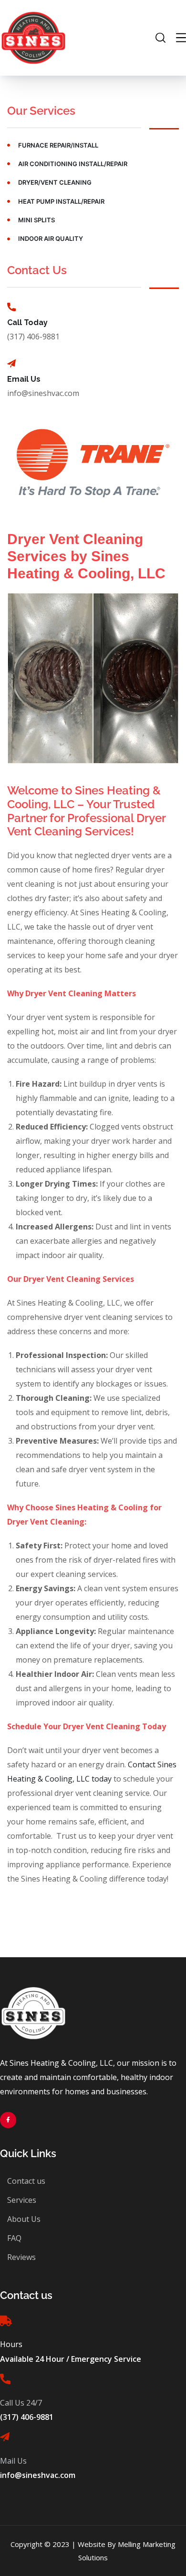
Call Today (27, 322)
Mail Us (13, 2461)
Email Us (24, 379)
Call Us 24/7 (21, 2403)
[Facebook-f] (8, 2120)
